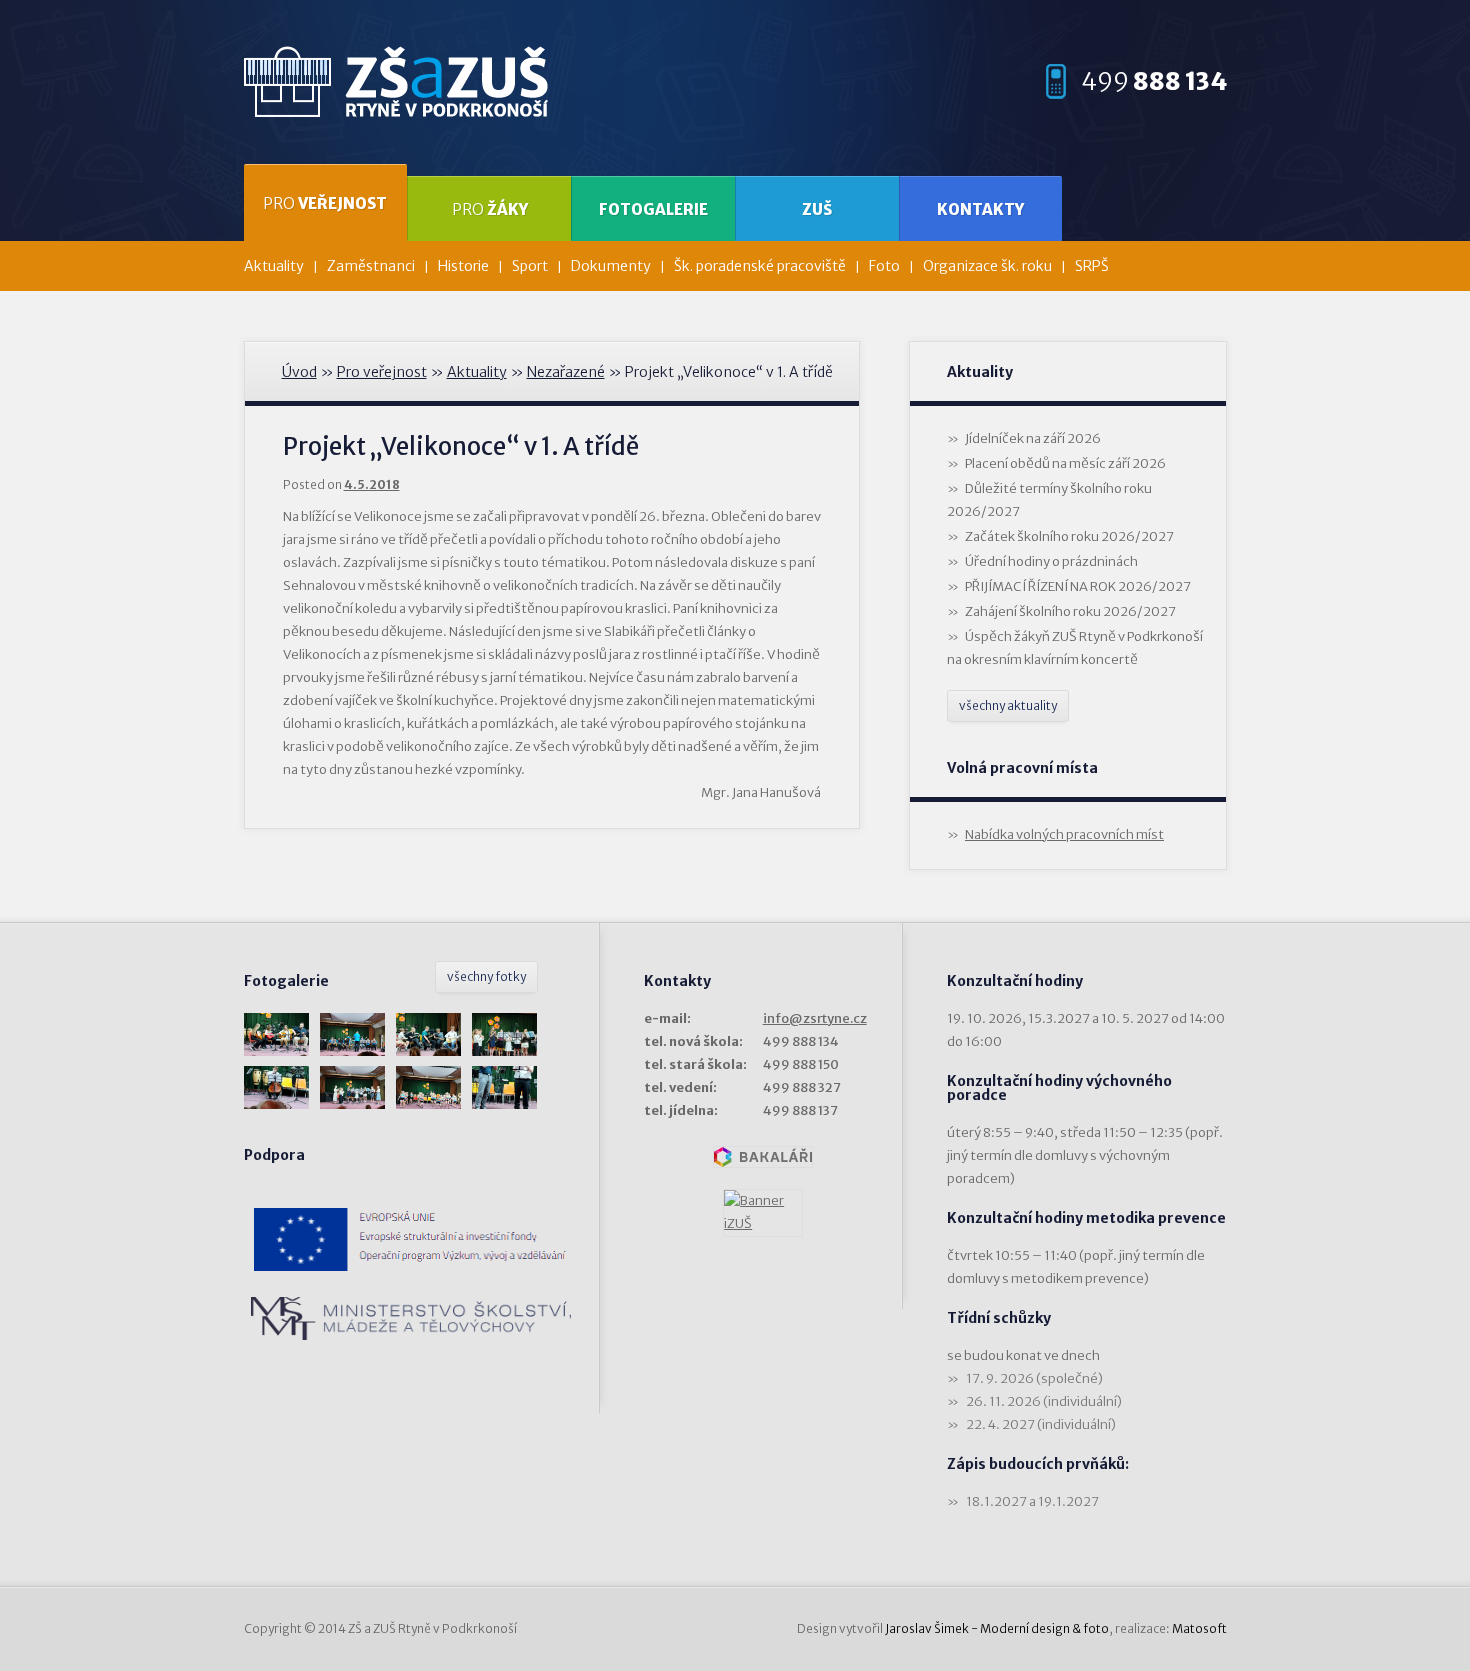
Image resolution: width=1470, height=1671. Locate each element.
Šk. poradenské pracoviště (760, 266)
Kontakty (980, 209)
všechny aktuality (1008, 705)
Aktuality (274, 266)
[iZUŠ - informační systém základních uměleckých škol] (763, 1213)
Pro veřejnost (382, 372)
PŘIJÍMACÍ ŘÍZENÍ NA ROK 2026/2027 (1078, 586)
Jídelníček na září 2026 (1033, 438)
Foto (884, 266)
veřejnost (325, 203)
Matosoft (1199, 1628)
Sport (530, 266)
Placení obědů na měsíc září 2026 (1065, 463)
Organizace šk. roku (987, 266)
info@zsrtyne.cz (815, 1018)
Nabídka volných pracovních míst (1064, 834)
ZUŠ (817, 209)
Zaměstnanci (371, 266)
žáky (490, 209)
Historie (463, 266)
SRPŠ (1092, 266)
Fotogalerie (653, 209)
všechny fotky (486, 976)
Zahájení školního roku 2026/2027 (1070, 611)
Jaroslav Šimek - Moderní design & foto (997, 1628)
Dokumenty (611, 266)
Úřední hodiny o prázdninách (1051, 561)
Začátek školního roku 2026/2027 (1069, 536)
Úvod (299, 372)
